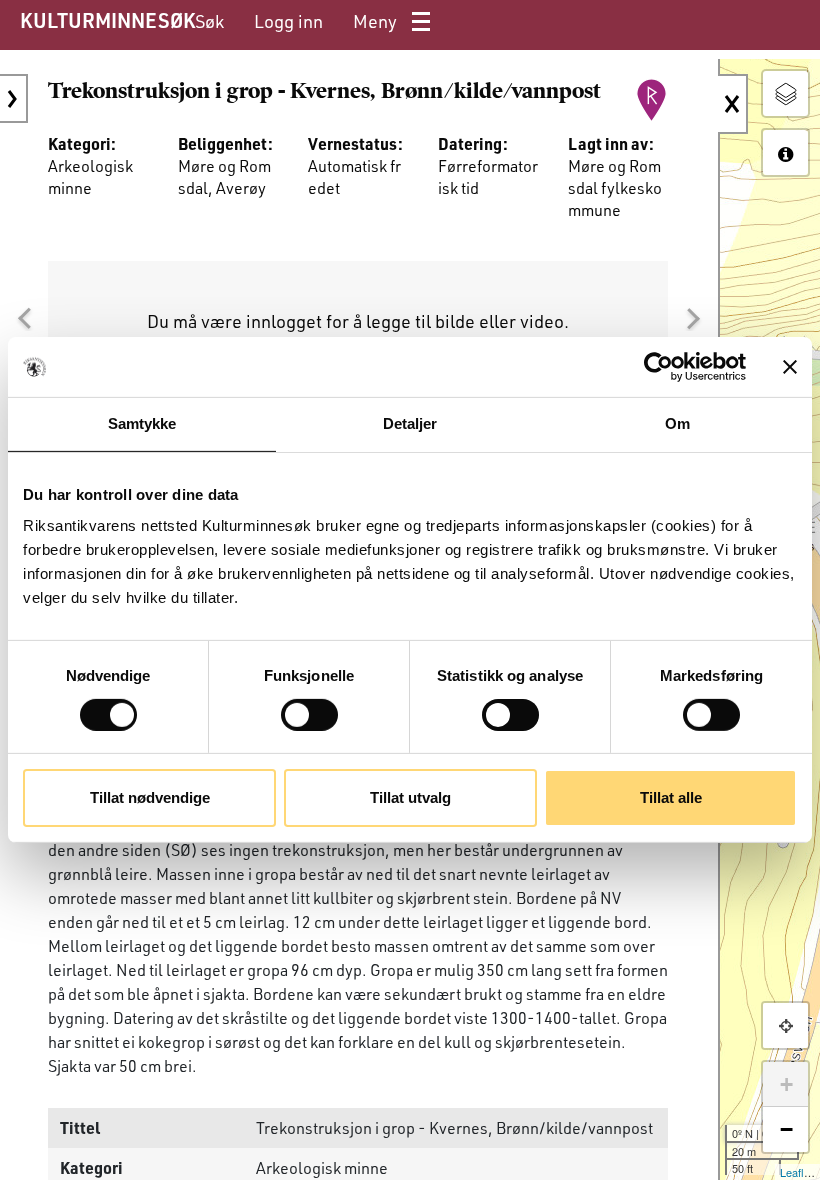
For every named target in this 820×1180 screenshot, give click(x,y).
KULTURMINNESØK (107, 20)
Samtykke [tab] (142, 423)
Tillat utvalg (410, 797)
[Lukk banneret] (790, 367)
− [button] (786, 1129)
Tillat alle (671, 797)
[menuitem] (209, 21)
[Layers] (785, 93)
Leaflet (796, 1172)
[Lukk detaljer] (733, 104)
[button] (24, 319)
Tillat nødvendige (150, 797)
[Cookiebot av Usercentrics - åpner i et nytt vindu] (658, 367)
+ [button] (786, 1084)
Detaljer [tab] (410, 423)
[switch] (309, 715)
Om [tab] (677, 423)
